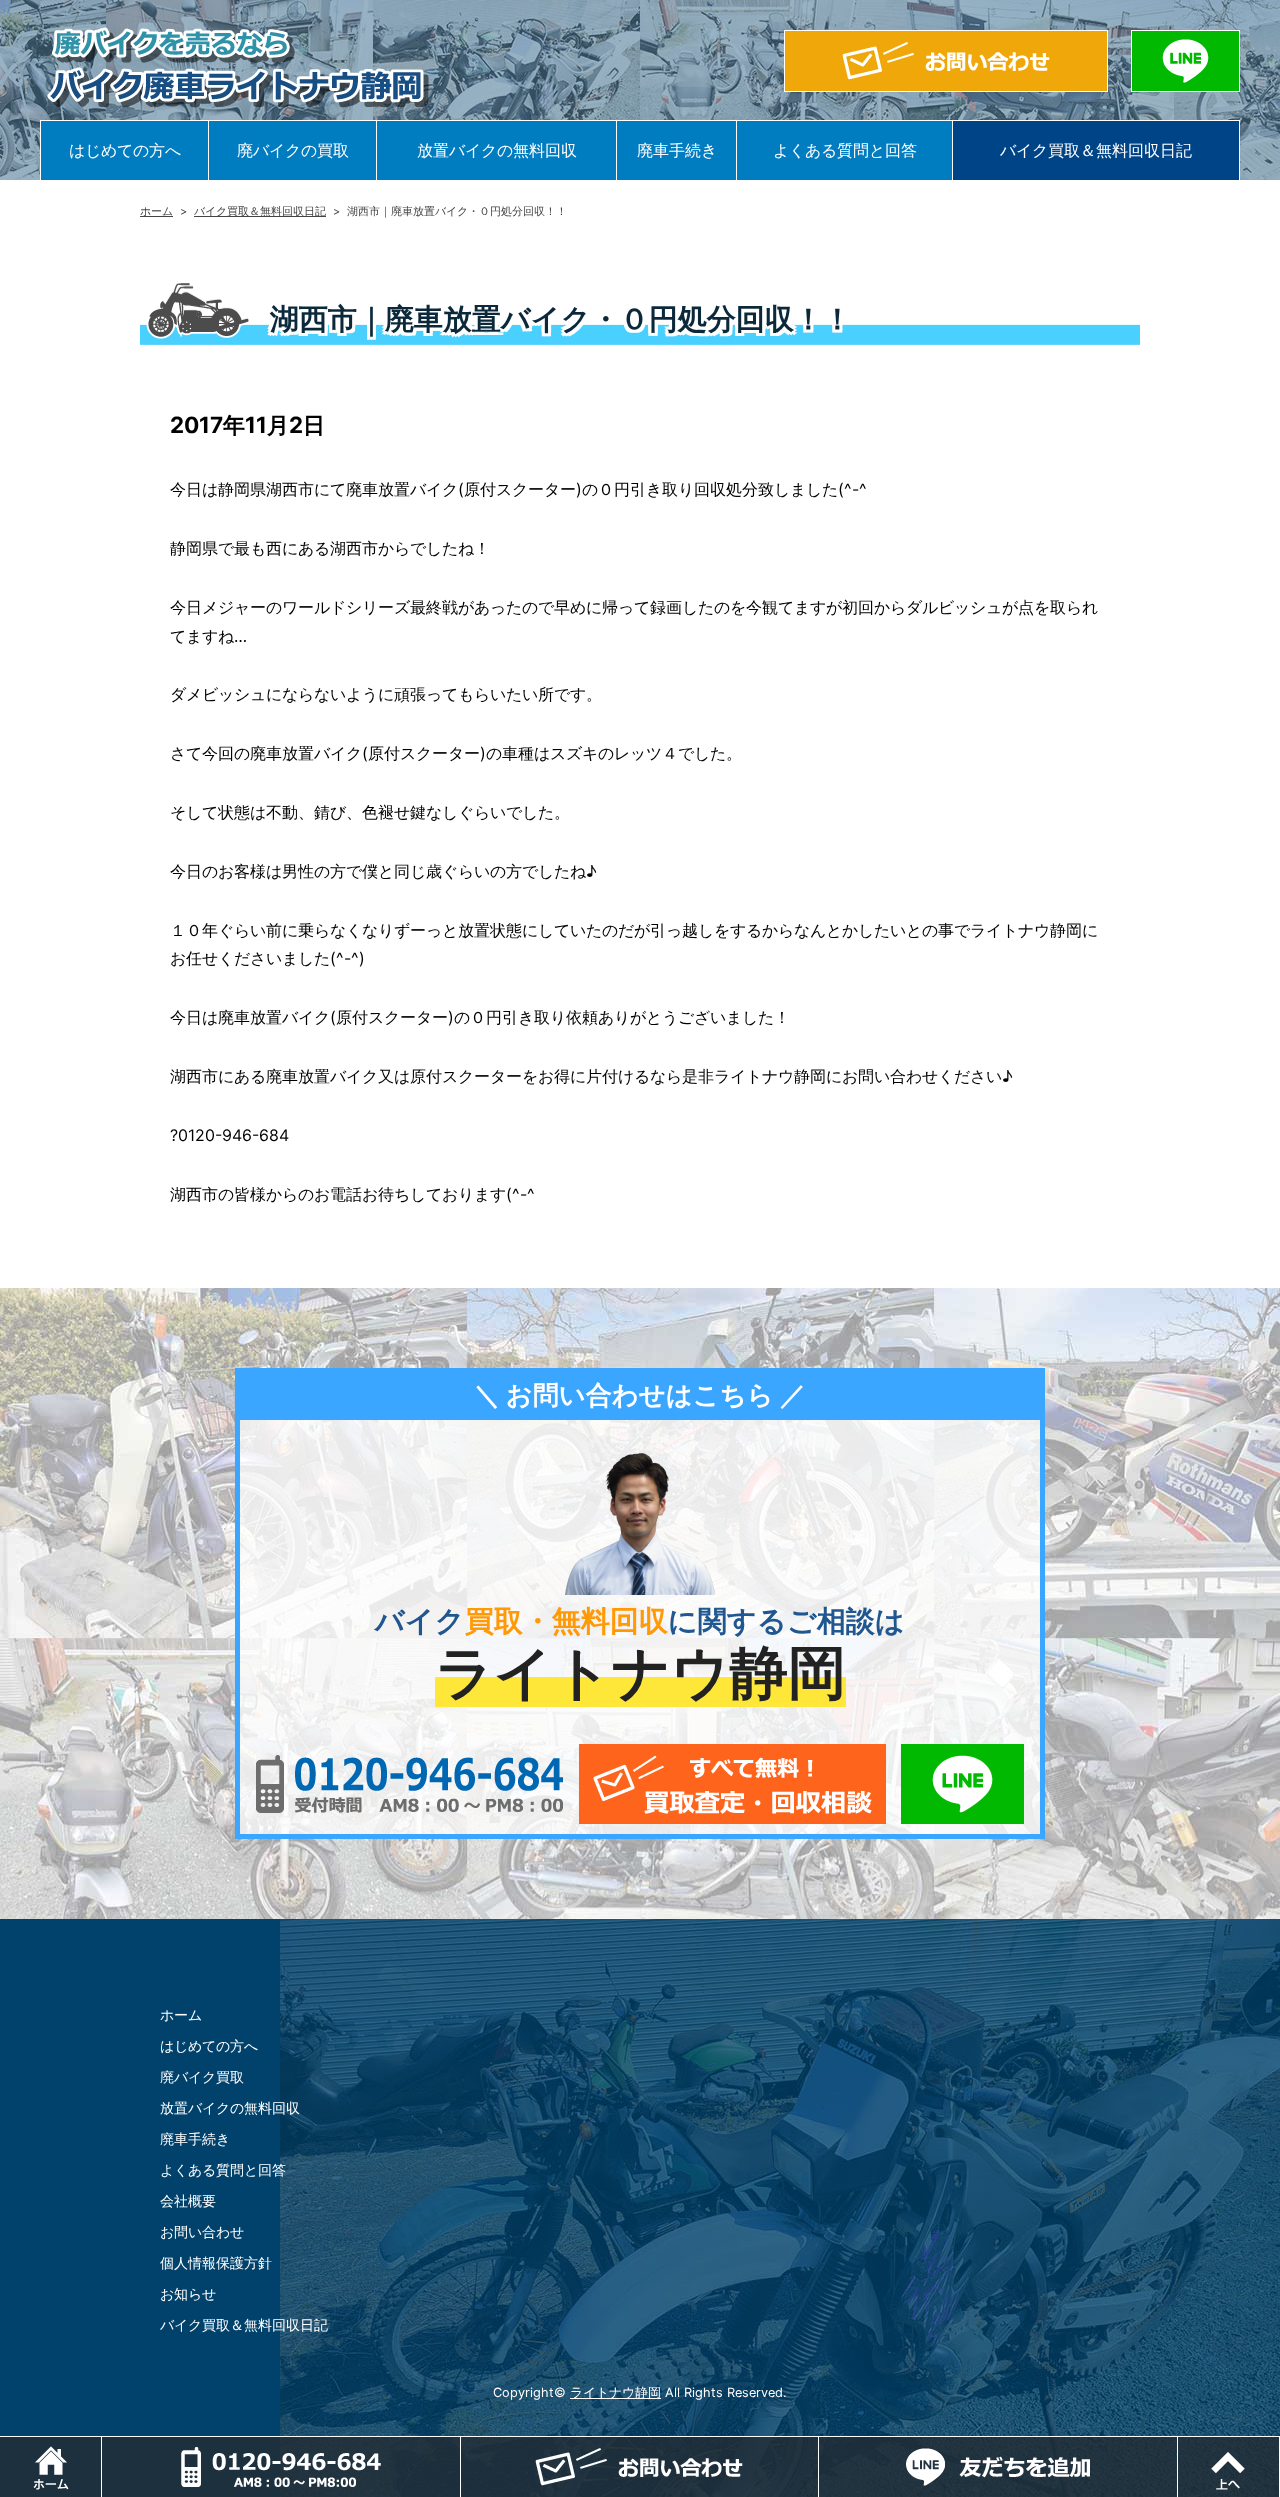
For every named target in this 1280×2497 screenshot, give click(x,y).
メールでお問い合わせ (732, 1784)
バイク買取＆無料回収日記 (1096, 150)
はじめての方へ (125, 150)
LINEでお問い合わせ (962, 1784)
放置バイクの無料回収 (497, 150)
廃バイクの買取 (293, 150)
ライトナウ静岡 (615, 2392)
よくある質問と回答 (845, 150)
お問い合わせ (202, 2231)
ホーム (156, 211)
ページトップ (1279, 2447)
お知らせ (188, 2293)
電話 (281, 2467)
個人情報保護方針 (216, 2262)
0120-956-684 (409, 1784)
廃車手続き (677, 150)
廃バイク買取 (202, 2076)
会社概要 (188, 2200)
